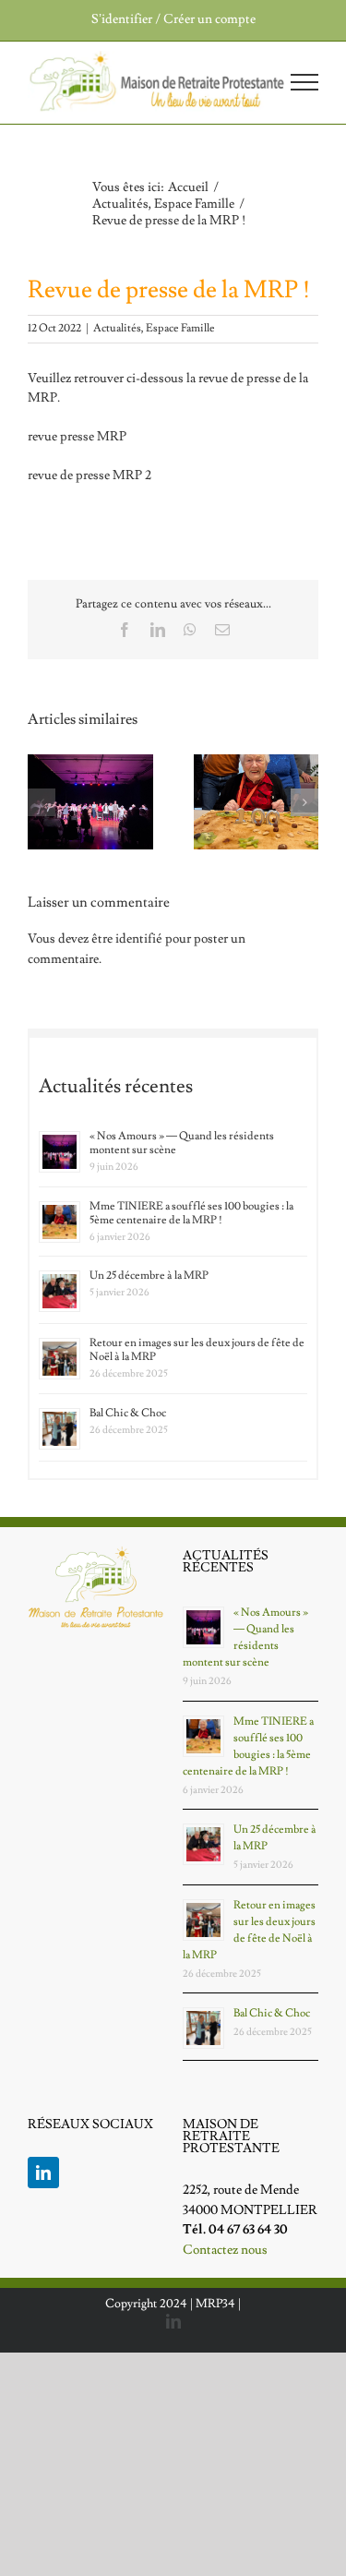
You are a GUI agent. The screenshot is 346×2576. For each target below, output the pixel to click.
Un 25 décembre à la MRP (149, 1276)
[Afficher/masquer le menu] (305, 82)
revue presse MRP (77, 437)
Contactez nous (225, 2250)
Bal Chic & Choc (128, 1413)
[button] (42, 802)
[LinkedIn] (43, 2173)
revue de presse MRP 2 (89, 475)
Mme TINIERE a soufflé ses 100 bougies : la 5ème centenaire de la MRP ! (191, 1213)
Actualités (117, 328)
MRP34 (215, 2304)
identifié (139, 939)
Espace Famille (180, 328)
